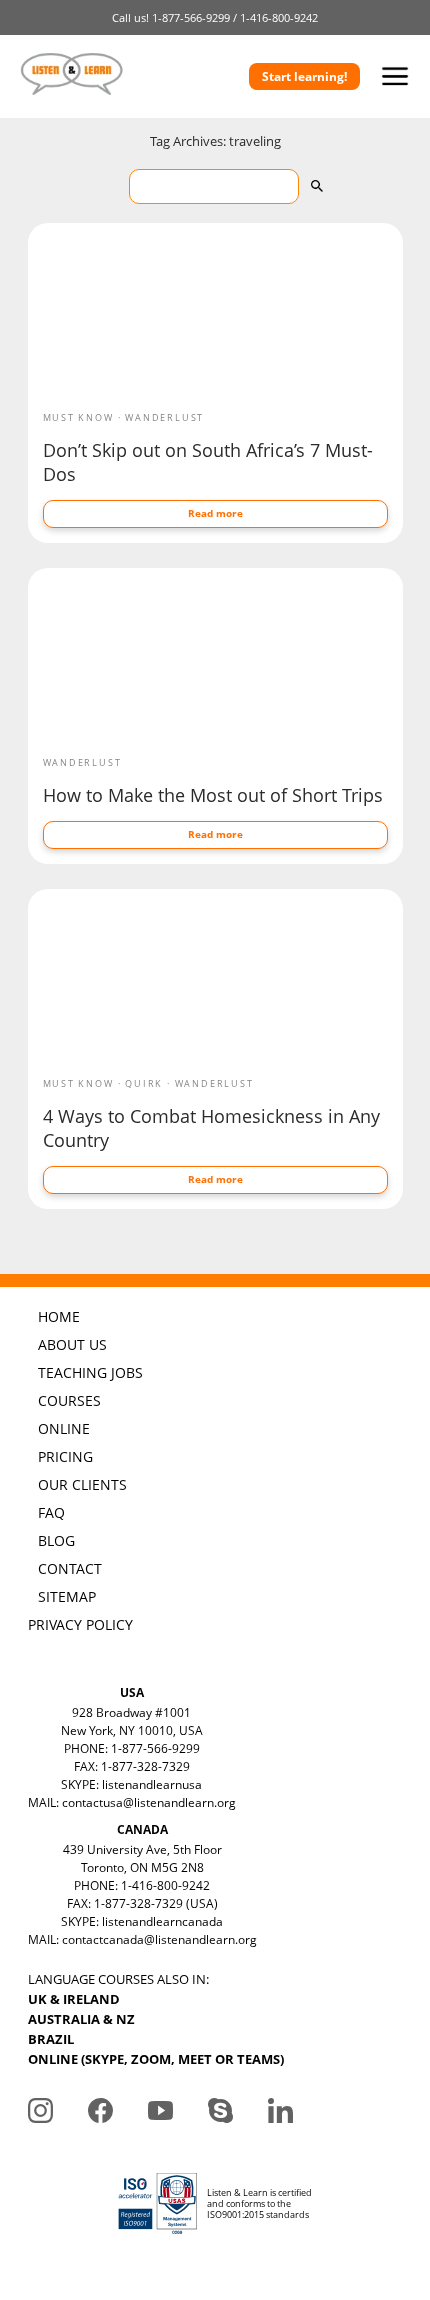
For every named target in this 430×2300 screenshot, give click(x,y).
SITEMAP (67, 1596)
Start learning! (304, 76)
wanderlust (164, 417)
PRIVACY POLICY (80, 1624)
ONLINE (64, 1428)
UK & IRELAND (74, 1999)
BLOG (56, 1540)
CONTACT (70, 1568)
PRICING (65, 1456)
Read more (215, 513)
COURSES (69, 1400)
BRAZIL (51, 2039)
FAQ (51, 1512)
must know (78, 417)
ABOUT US (72, 1344)
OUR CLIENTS (82, 1484)
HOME (59, 1316)
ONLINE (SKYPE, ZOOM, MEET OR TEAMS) (156, 2059)
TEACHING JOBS (90, 1372)
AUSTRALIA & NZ (81, 2019)
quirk (144, 1083)
